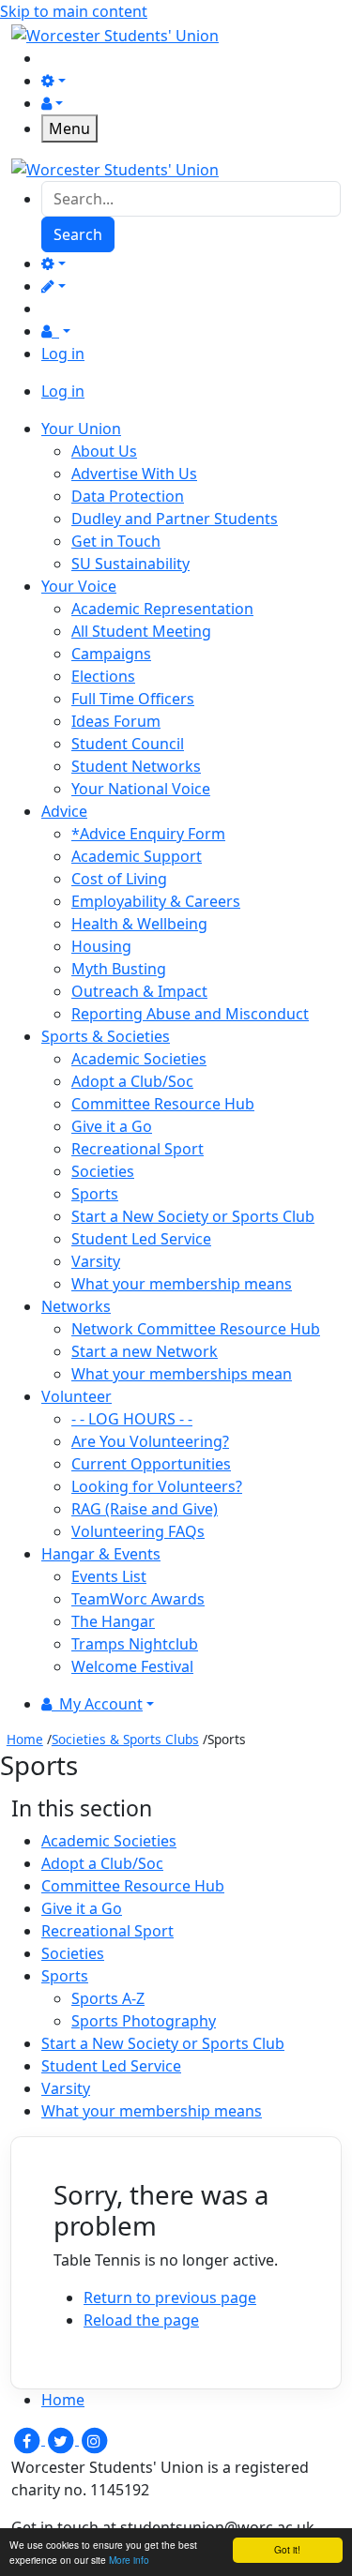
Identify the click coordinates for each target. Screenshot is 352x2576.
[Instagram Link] (94, 2439)
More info (129, 2560)
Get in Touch (116, 541)
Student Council (128, 744)
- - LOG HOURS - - (132, 1419)
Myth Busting (119, 969)
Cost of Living (119, 879)
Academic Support (137, 856)
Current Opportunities (151, 1464)
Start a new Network (145, 1351)
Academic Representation (162, 609)
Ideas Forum (116, 721)
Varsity (96, 1261)
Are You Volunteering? (150, 1441)
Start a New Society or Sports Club (193, 1216)
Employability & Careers (156, 901)
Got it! (287, 2549)
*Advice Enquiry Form (148, 834)
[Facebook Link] (28, 2439)
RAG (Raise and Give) (145, 1509)
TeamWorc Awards (138, 1599)
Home (25, 1739)
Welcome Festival (132, 1666)
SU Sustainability (130, 564)
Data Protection (128, 496)
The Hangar (113, 1621)
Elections (103, 676)
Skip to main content (74, 11)
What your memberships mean (182, 1374)
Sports (95, 1194)
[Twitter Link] (62, 2439)
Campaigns (111, 654)
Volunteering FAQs (138, 1531)
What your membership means (182, 1284)
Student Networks (136, 766)
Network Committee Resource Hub (196, 1329)
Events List (109, 1576)
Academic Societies (139, 1059)
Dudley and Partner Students (175, 519)
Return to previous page (170, 2297)
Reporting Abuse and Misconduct (190, 1014)
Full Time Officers (133, 699)
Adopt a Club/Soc (132, 1081)
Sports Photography (144, 2021)
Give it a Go (112, 1126)
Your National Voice (141, 789)
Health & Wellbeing (139, 924)
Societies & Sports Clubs (125, 1739)
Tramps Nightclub (135, 1644)
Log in (63, 354)
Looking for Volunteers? (157, 1486)
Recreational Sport (138, 1149)
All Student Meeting (141, 631)
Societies (103, 1171)
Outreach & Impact (139, 991)
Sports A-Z (108, 1998)
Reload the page (141, 2320)
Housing (101, 946)
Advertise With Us (134, 474)
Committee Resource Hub (163, 1104)
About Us (104, 451)
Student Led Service (141, 1239)
